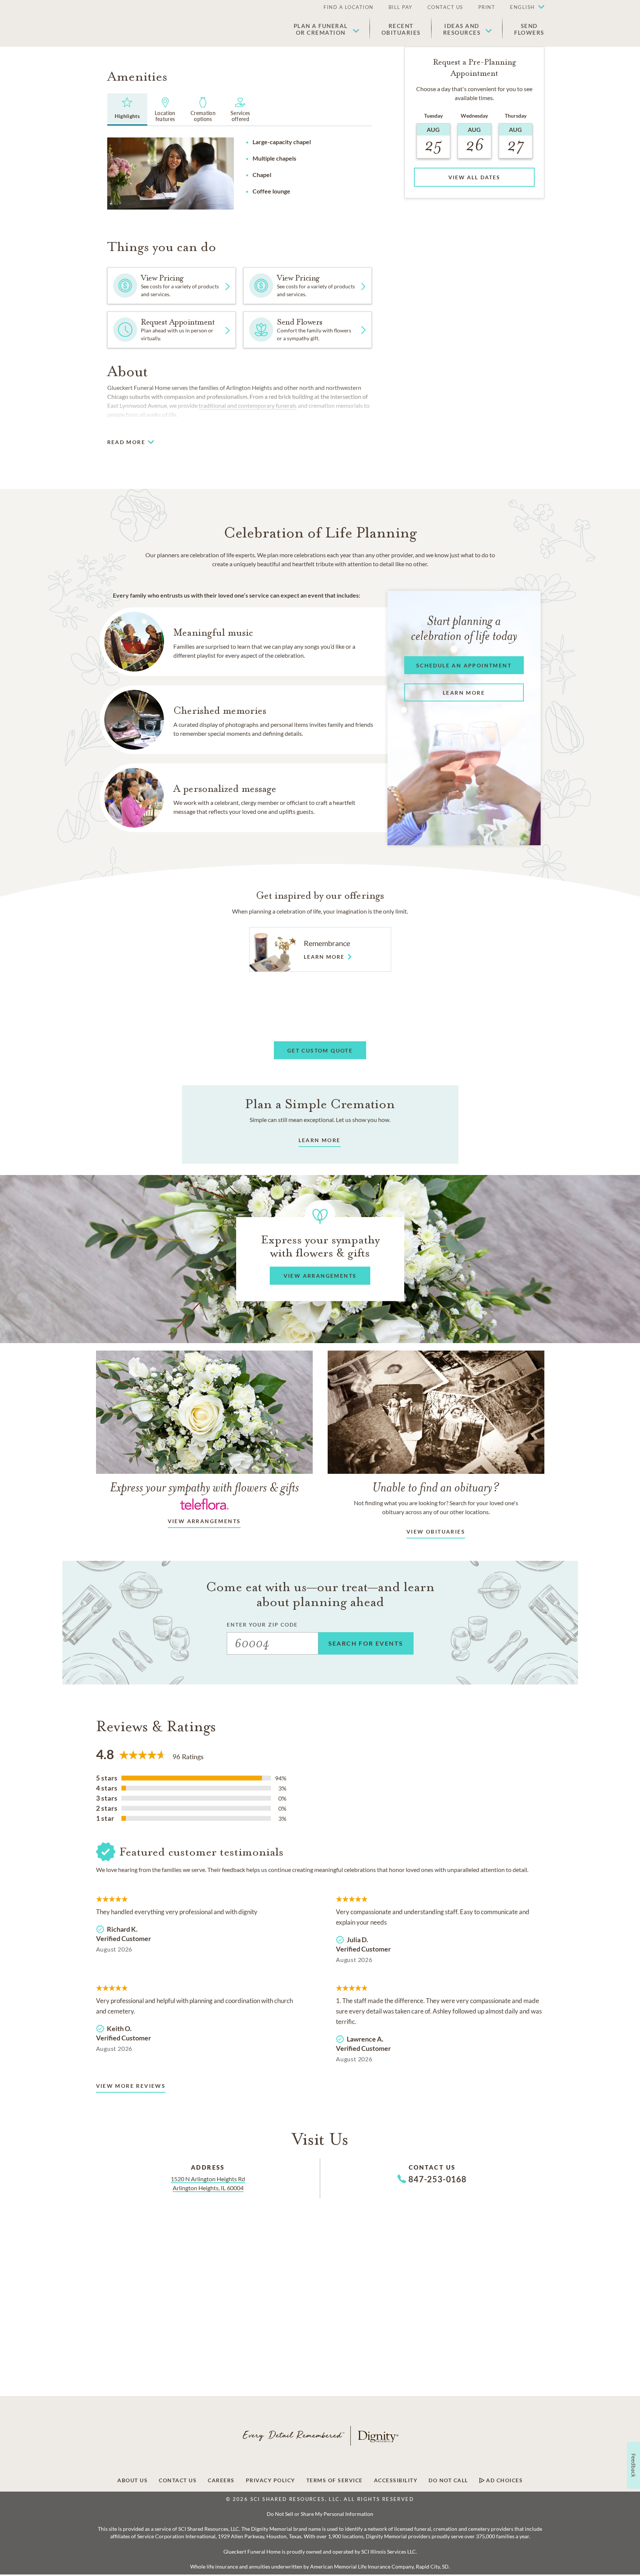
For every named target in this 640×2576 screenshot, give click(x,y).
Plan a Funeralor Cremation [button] (321, 29)
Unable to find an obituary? (436, 1487)
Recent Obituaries (401, 29)
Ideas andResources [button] (462, 29)
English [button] (522, 7)
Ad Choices (504, 2480)
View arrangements (204, 1521)
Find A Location (349, 7)
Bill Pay (401, 7)
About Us (132, 2480)
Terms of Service (335, 2480)
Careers (221, 2480)
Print (487, 7)
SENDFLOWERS (529, 29)
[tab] (127, 109)
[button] (523, 7)
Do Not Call (448, 2480)
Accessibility (396, 2480)
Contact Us (445, 7)
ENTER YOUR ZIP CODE (262, 1625)
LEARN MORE (320, 1140)
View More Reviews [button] (131, 2086)
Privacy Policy (270, 2480)
